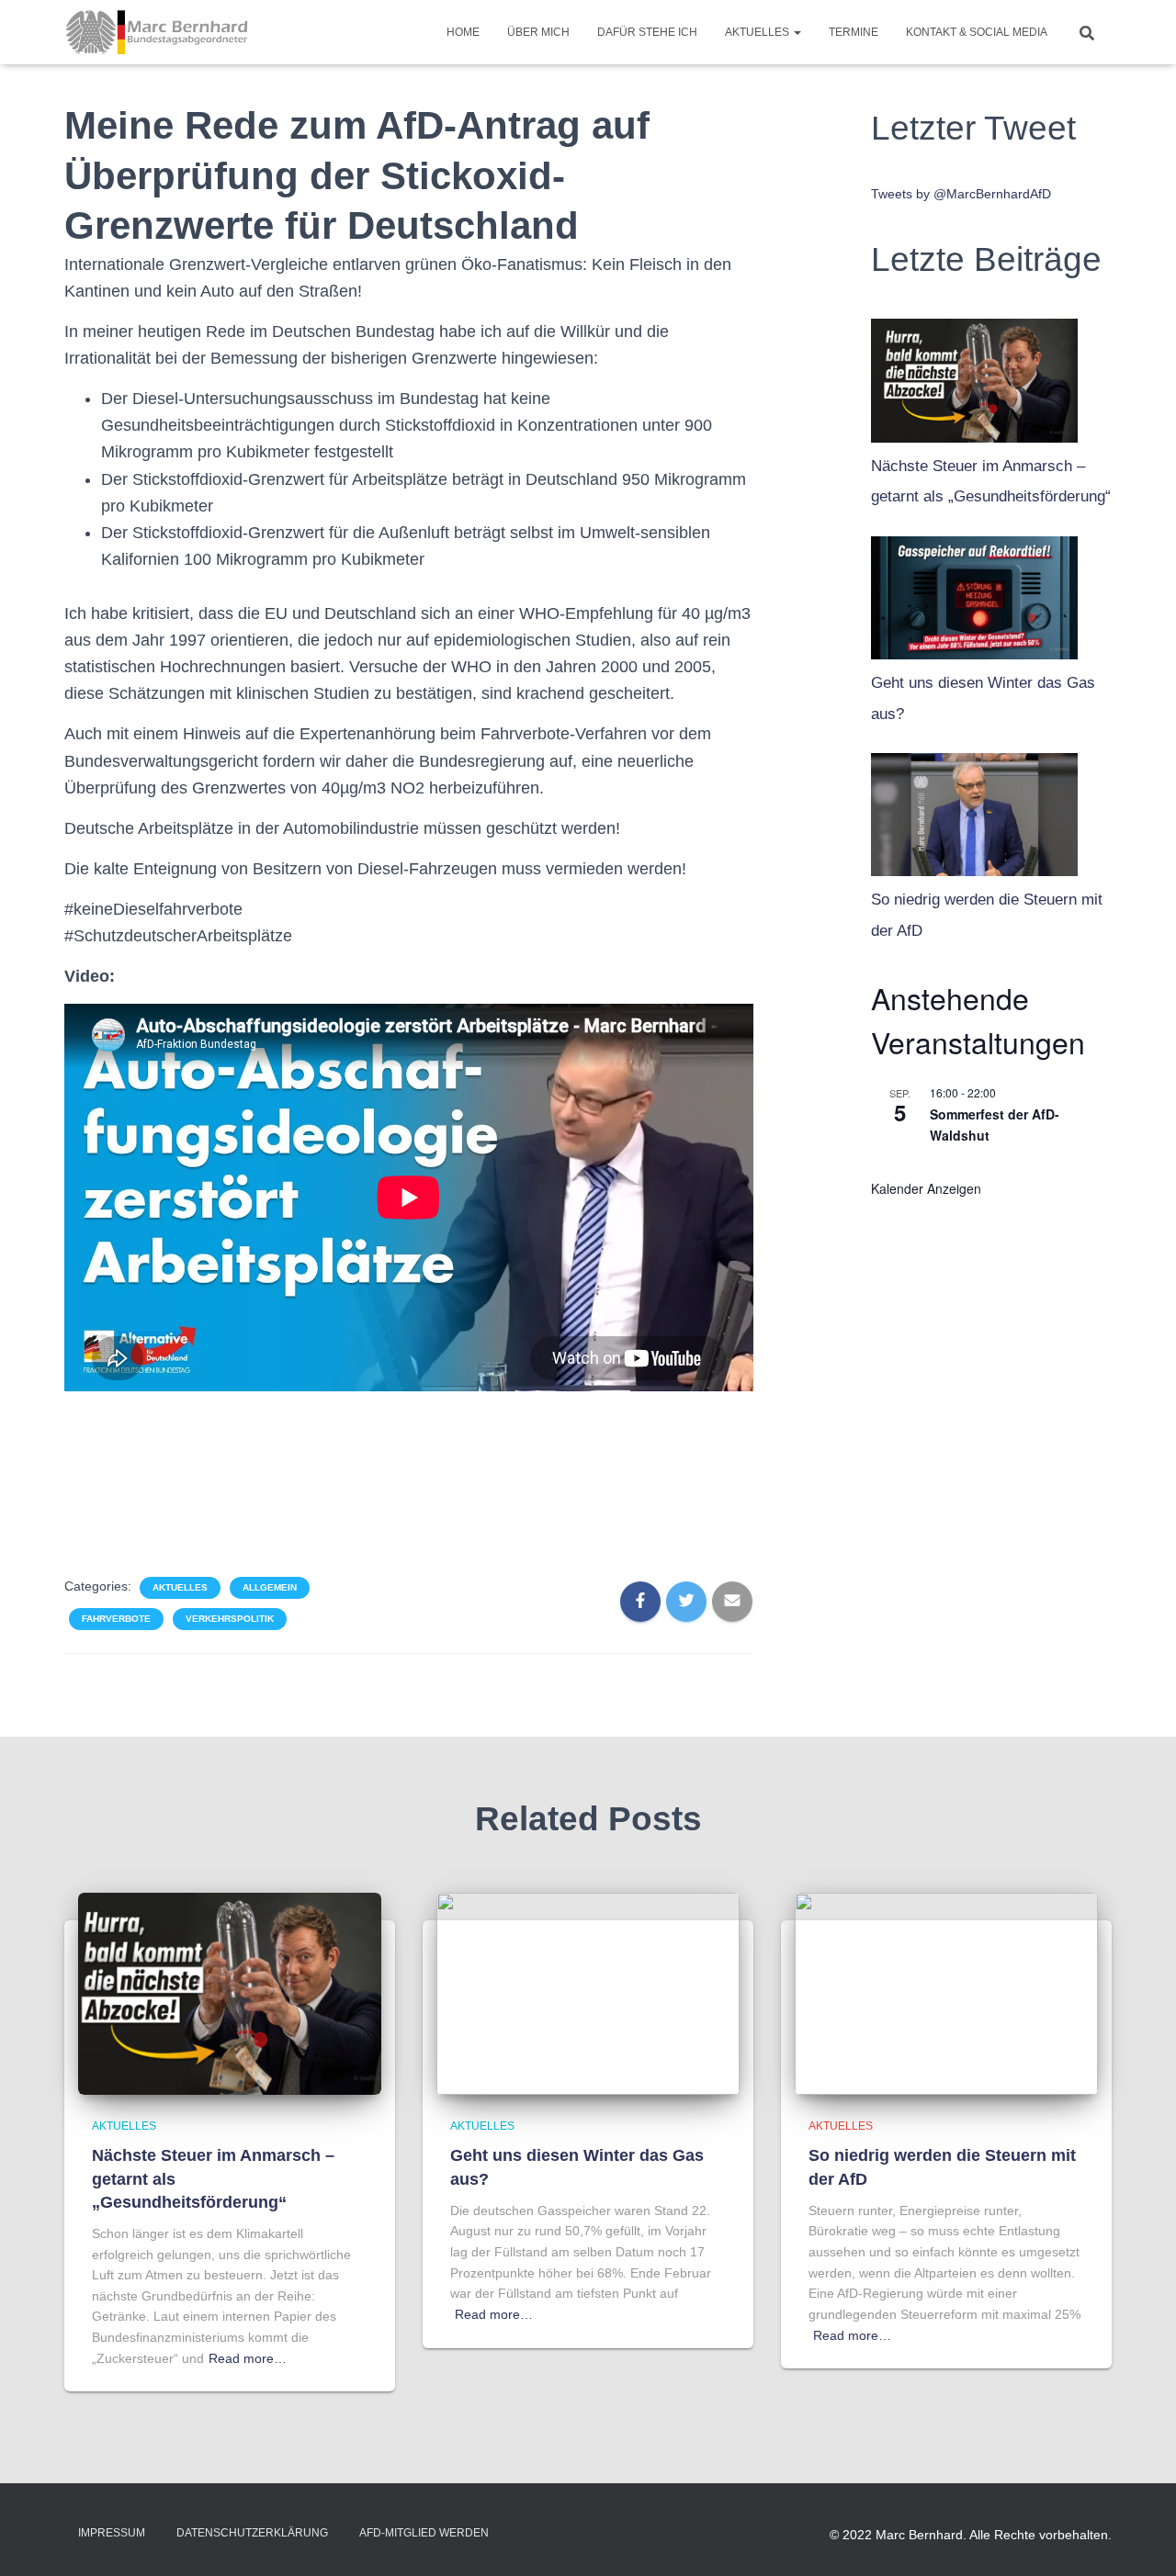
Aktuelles (758, 32)
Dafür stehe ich (647, 32)
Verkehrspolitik (230, 1619)
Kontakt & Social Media (977, 32)
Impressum (112, 2533)
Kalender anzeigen (926, 1188)
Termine (854, 32)
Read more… (248, 2358)
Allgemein (270, 1587)
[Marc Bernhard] (157, 32)
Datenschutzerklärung (252, 2533)
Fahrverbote (116, 1619)
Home (463, 32)
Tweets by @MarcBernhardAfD (961, 194)
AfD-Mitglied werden (424, 2533)
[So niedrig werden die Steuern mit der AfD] (974, 810)
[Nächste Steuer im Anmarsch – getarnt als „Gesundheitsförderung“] (974, 376)
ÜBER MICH (538, 32)
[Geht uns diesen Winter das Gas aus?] (974, 593)
